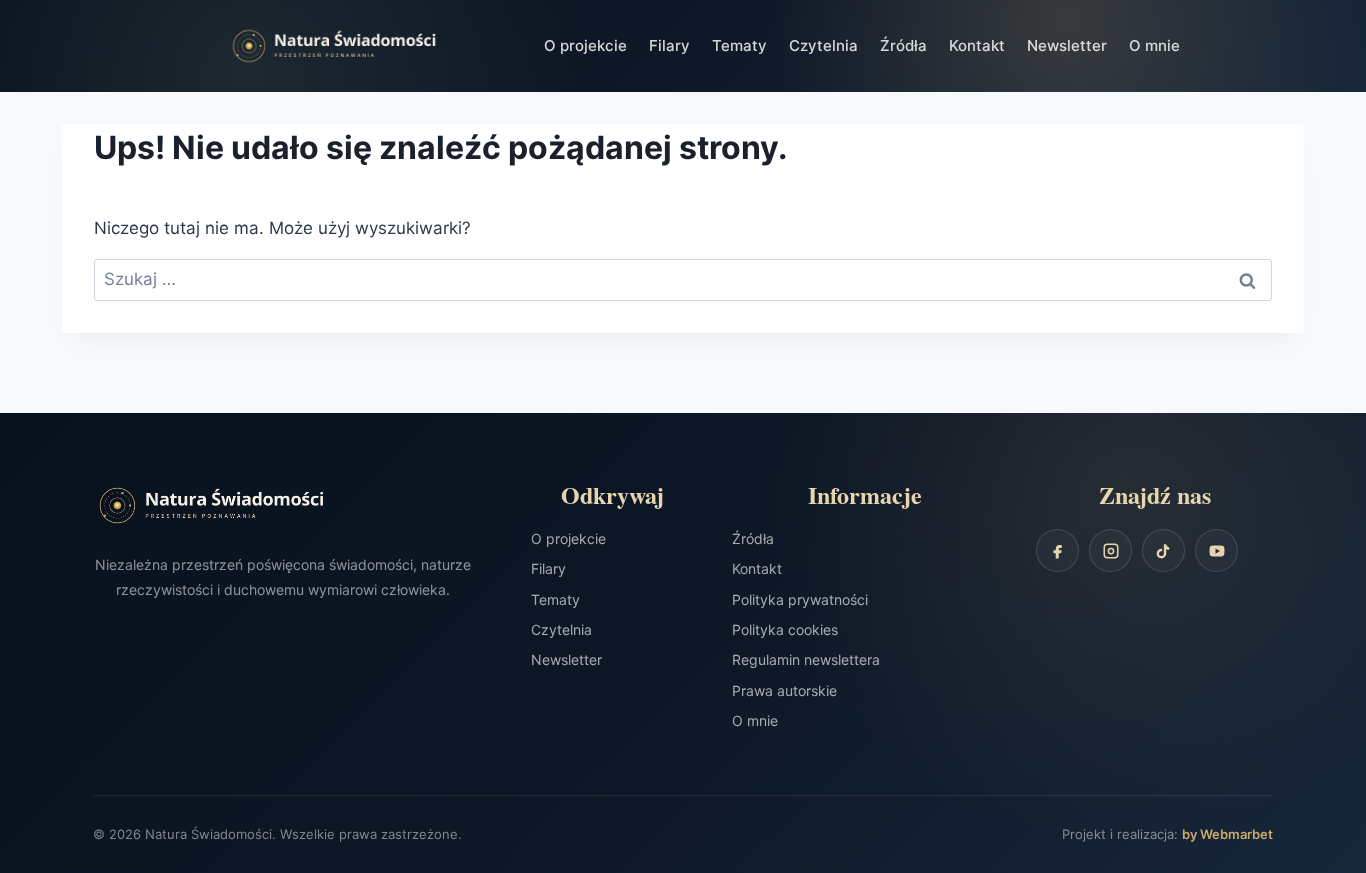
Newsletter (1067, 45)
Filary (669, 45)
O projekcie (585, 45)
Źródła (903, 45)
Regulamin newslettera (806, 659)
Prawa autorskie (784, 690)
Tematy (739, 45)
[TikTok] (1163, 550)
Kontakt (977, 45)
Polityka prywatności (800, 599)
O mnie (1154, 45)
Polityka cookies (785, 629)
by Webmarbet (1227, 834)
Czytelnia (823, 45)
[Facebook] (1057, 550)
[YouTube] (1216, 550)
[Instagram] (1110, 550)
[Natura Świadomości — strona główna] (369, 46)
